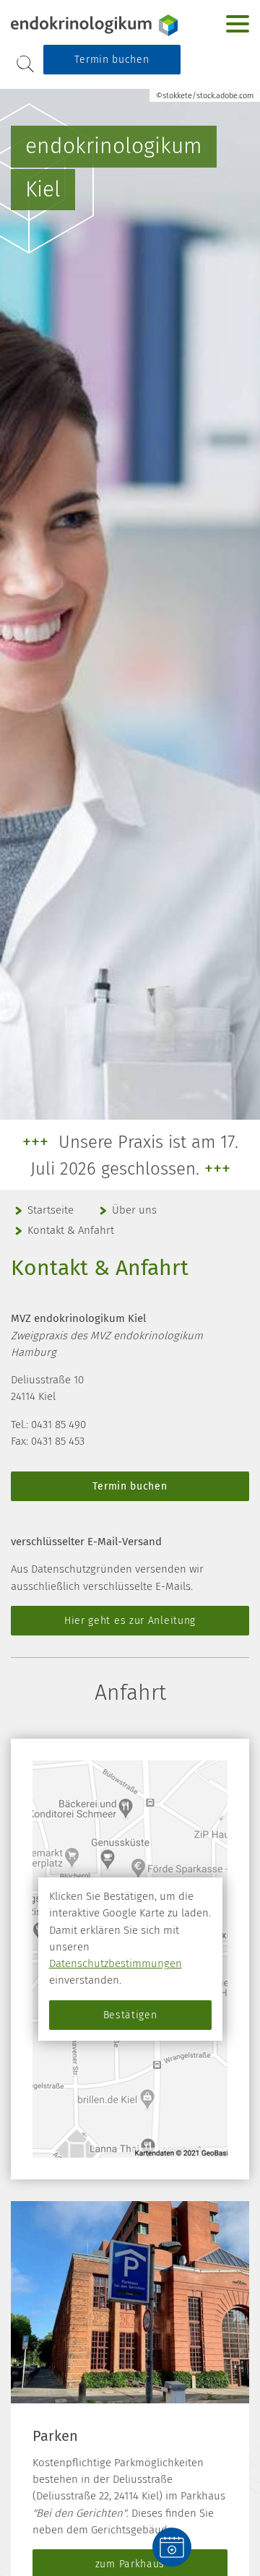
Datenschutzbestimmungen (116, 1963)
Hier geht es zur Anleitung (130, 1621)
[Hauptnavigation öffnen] (238, 24)
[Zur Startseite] (94, 25)
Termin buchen (112, 60)
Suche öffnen (25, 64)
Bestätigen (130, 2015)
